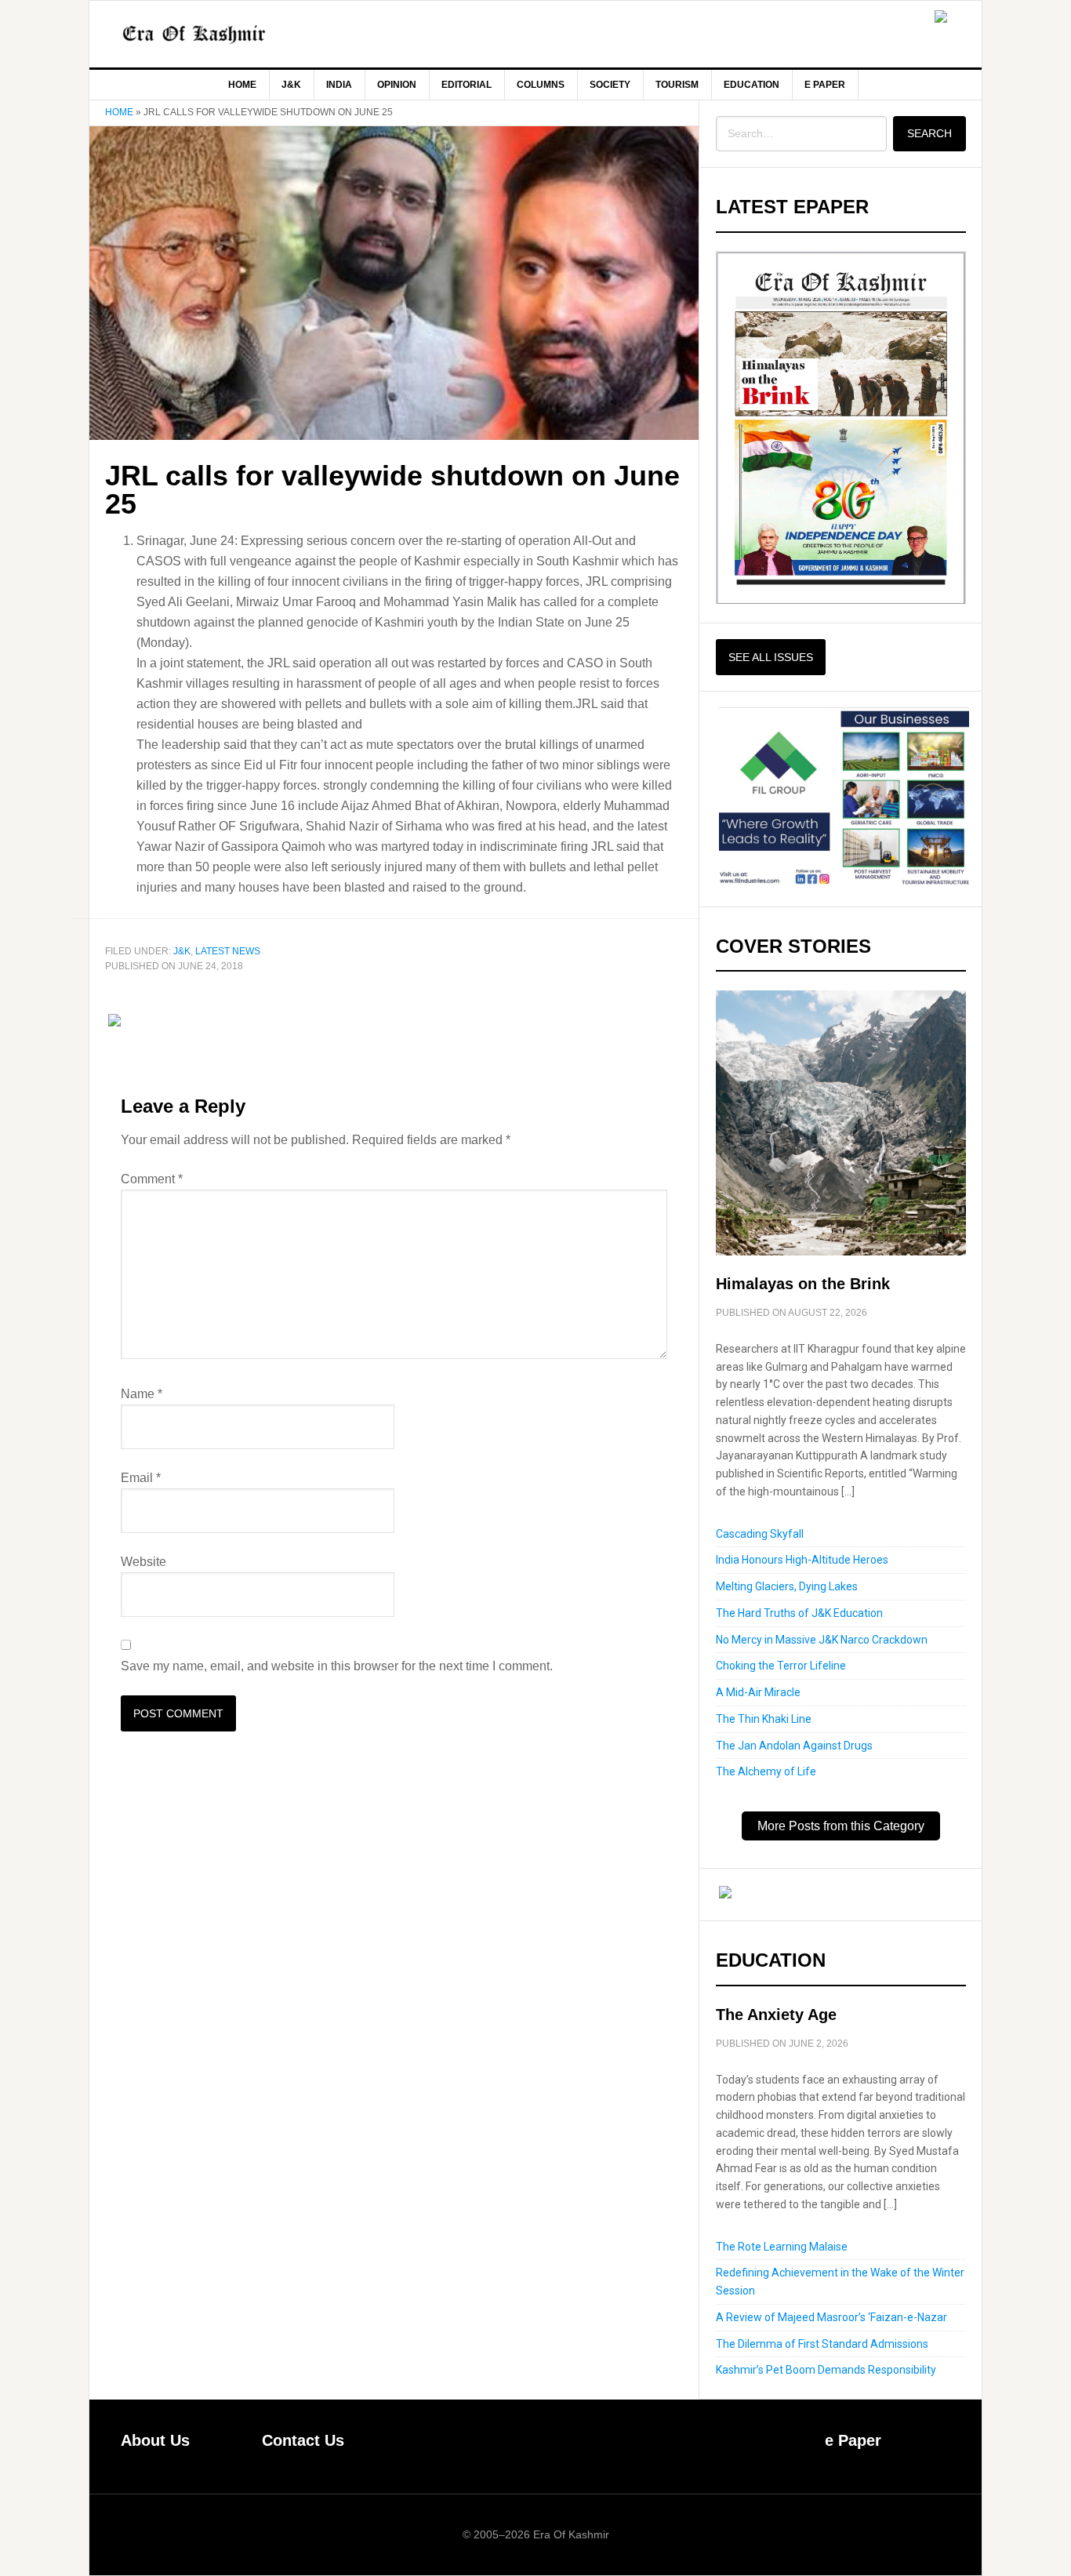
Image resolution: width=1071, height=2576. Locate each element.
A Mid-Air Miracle (758, 1692)
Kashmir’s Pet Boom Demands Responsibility (826, 2370)
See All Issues (771, 657)
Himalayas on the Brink (803, 1284)
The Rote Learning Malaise (782, 2247)
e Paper (853, 2440)
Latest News (228, 951)
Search (929, 133)
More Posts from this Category (841, 1826)
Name (142, 1394)
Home (119, 112)
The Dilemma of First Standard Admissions (822, 2344)
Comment (152, 1179)
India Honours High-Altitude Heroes (802, 1560)
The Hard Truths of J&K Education (799, 1613)
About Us (155, 2440)
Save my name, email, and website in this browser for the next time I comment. (337, 1666)
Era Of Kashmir (223, 34)
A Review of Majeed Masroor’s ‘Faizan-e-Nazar (831, 2317)
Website (143, 1562)
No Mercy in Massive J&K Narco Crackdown (822, 1640)
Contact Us (303, 2440)
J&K (182, 951)
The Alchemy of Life (766, 1771)
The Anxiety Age (776, 2015)
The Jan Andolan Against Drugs (794, 1746)
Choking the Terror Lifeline (781, 1666)
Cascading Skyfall (760, 1534)
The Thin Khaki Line (764, 1719)
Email (141, 1478)
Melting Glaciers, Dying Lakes (787, 1586)
